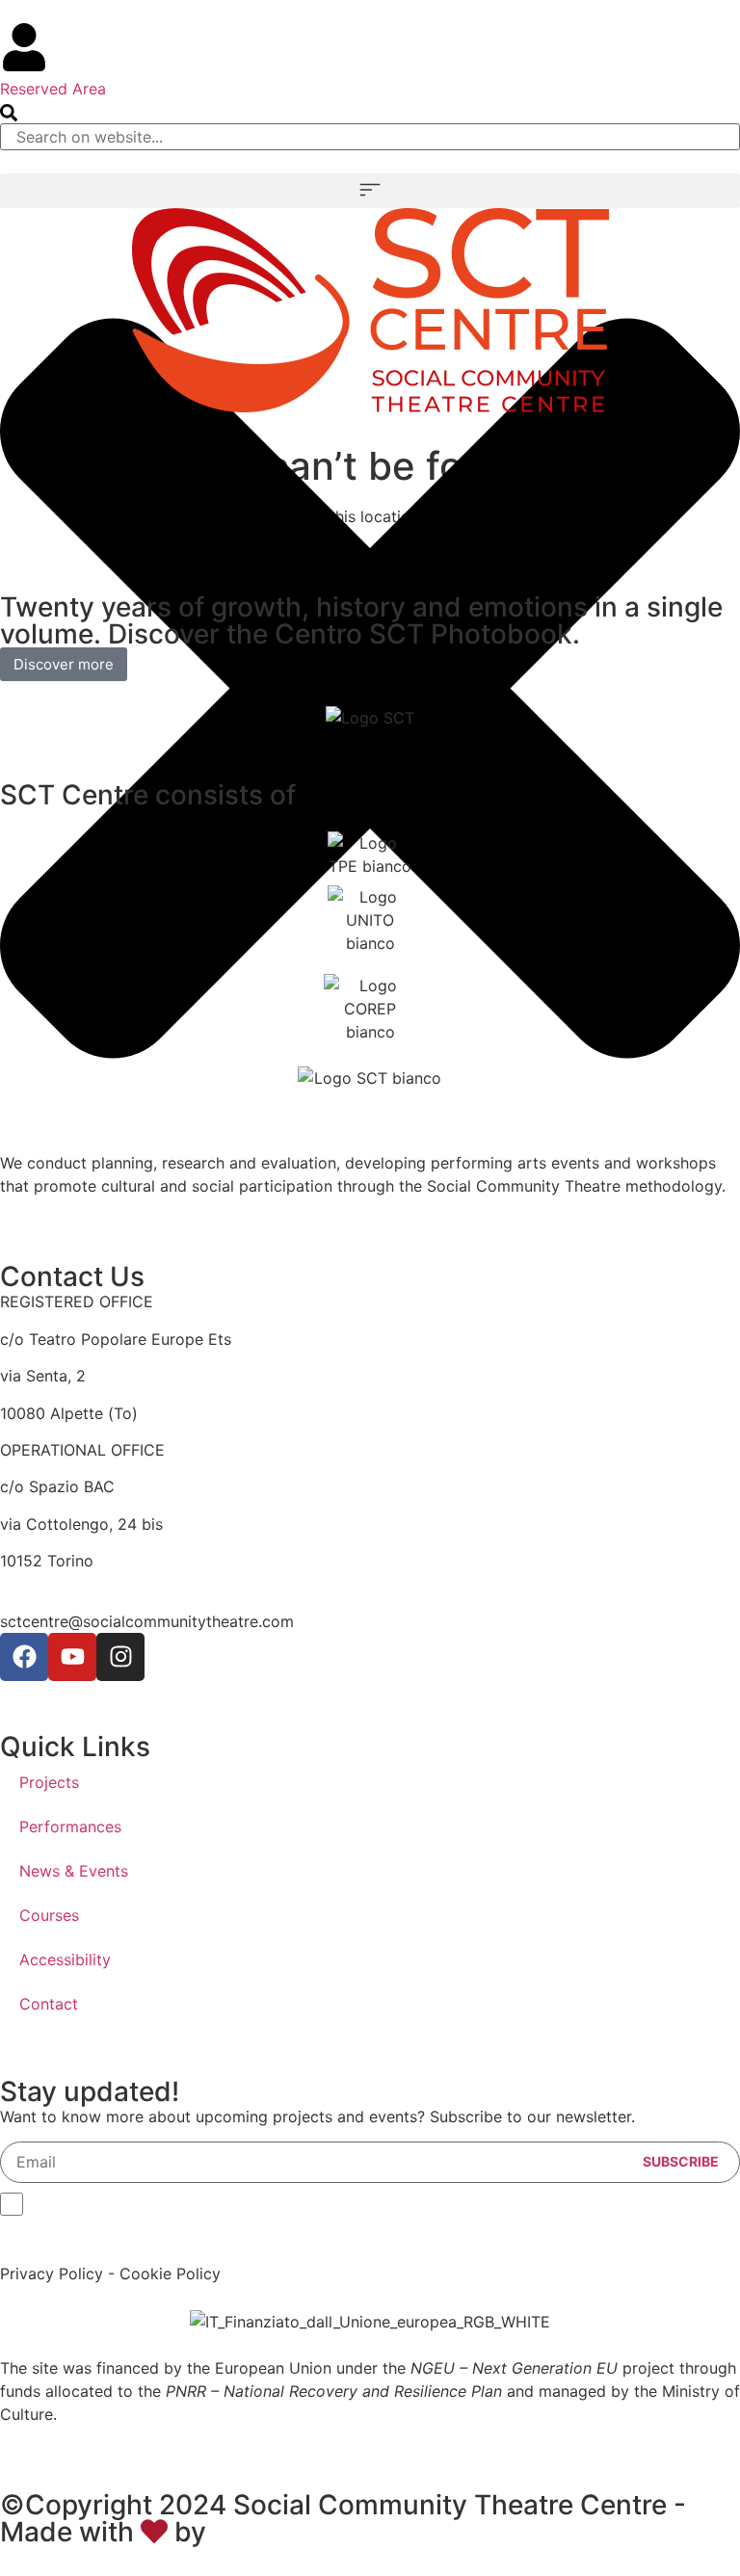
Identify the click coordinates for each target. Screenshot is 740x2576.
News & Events (74, 1871)
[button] (370, 191)
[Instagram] (120, 1657)
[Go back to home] (370, 310)
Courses (49, 1915)
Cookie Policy (170, 2274)
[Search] (9, 114)
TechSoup (277, 2532)
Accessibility (65, 1959)
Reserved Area (53, 89)
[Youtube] (72, 1657)
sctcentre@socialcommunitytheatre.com (147, 1621)
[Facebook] (24, 1657)
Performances (70, 1827)
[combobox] (370, 137)
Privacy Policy (52, 2274)
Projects (49, 1782)
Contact (49, 2004)
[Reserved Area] (24, 47)
